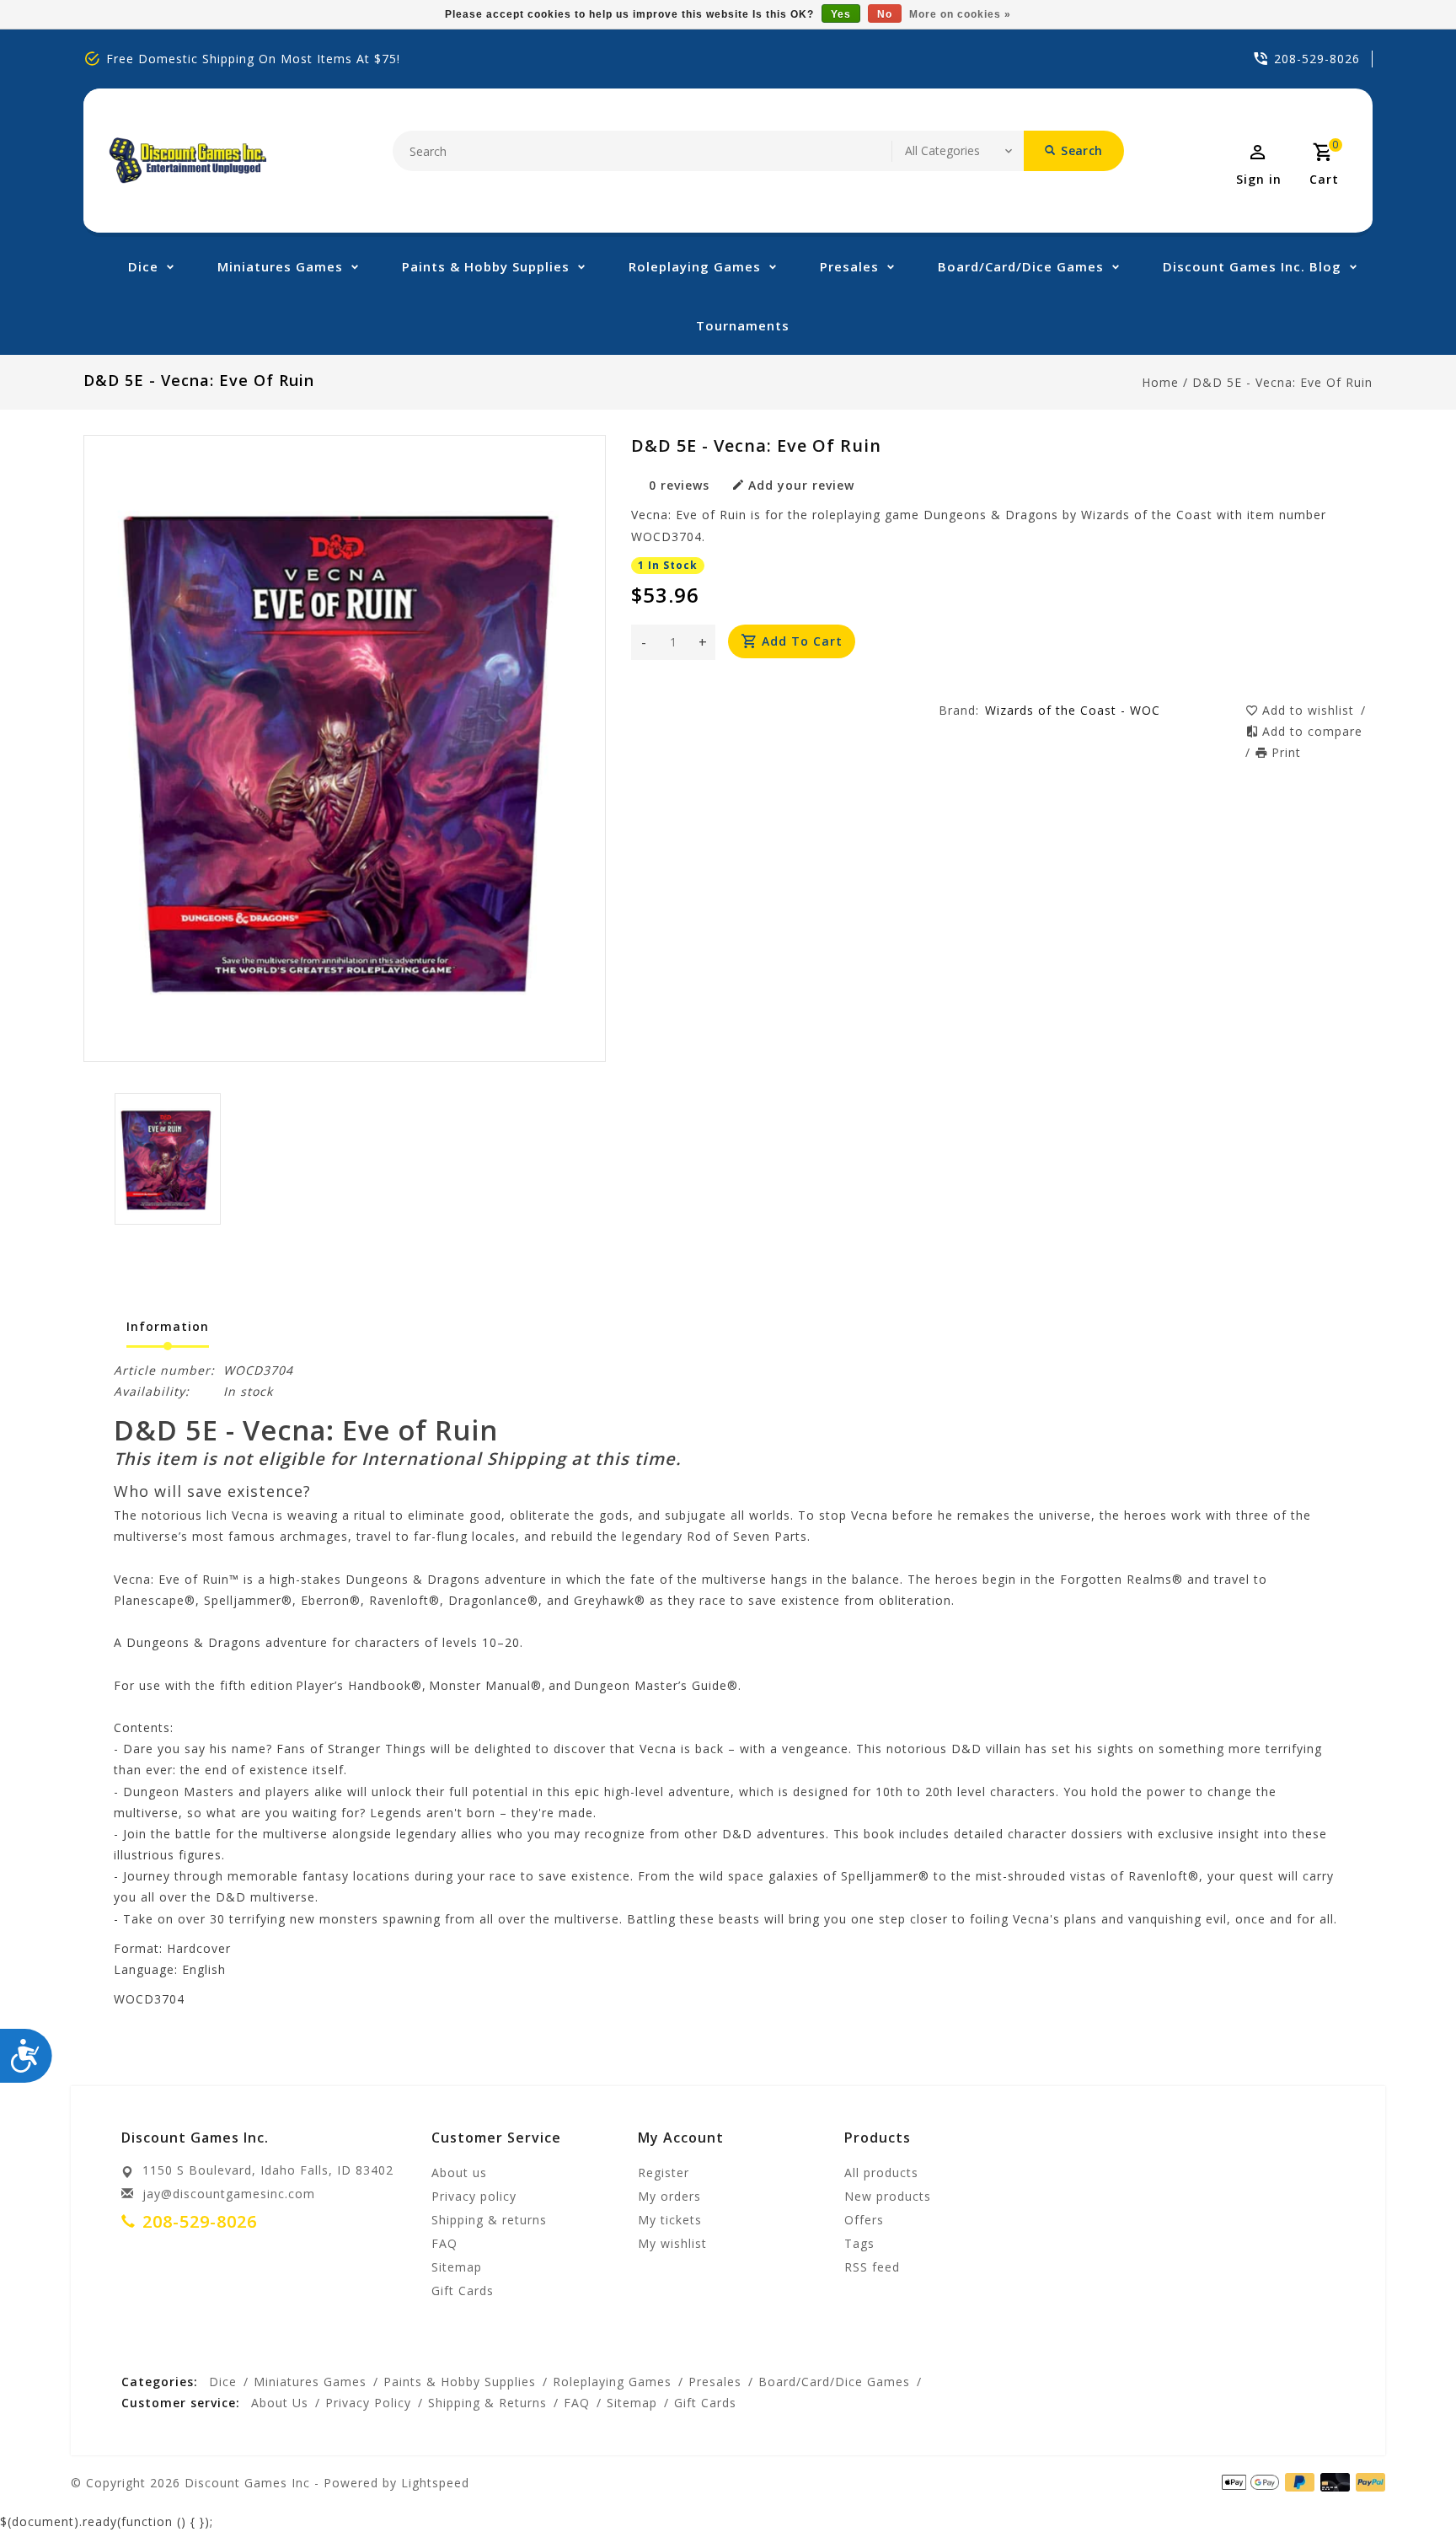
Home (1160, 382)
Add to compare (1312, 731)
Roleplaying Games (695, 266)
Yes (841, 14)
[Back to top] (1405, 2481)
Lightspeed (435, 2483)
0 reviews (679, 485)
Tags (859, 2243)
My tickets (670, 2220)
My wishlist (672, 2243)
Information (168, 1326)
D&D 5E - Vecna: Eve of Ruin (1282, 382)
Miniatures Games (280, 266)
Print (1286, 752)
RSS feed (872, 2267)
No (885, 14)
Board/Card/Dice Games (1021, 266)
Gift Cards (463, 2291)
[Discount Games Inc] (187, 161)
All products (881, 2173)
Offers (864, 2220)
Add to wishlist (1310, 710)
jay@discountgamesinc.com (229, 2194)
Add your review (801, 485)
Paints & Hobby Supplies (486, 266)
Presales (849, 266)
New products (888, 2196)
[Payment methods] (1368, 2481)
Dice (143, 266)
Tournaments (743, 325)
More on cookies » (960, 14)
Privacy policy (474, 2196)
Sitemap (457, 2267)
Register (664, 2173)
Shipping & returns (489, 2220)
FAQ (444, 2243)
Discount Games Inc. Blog (1252, 266)
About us (459, 2173)
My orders (669, 2196)
